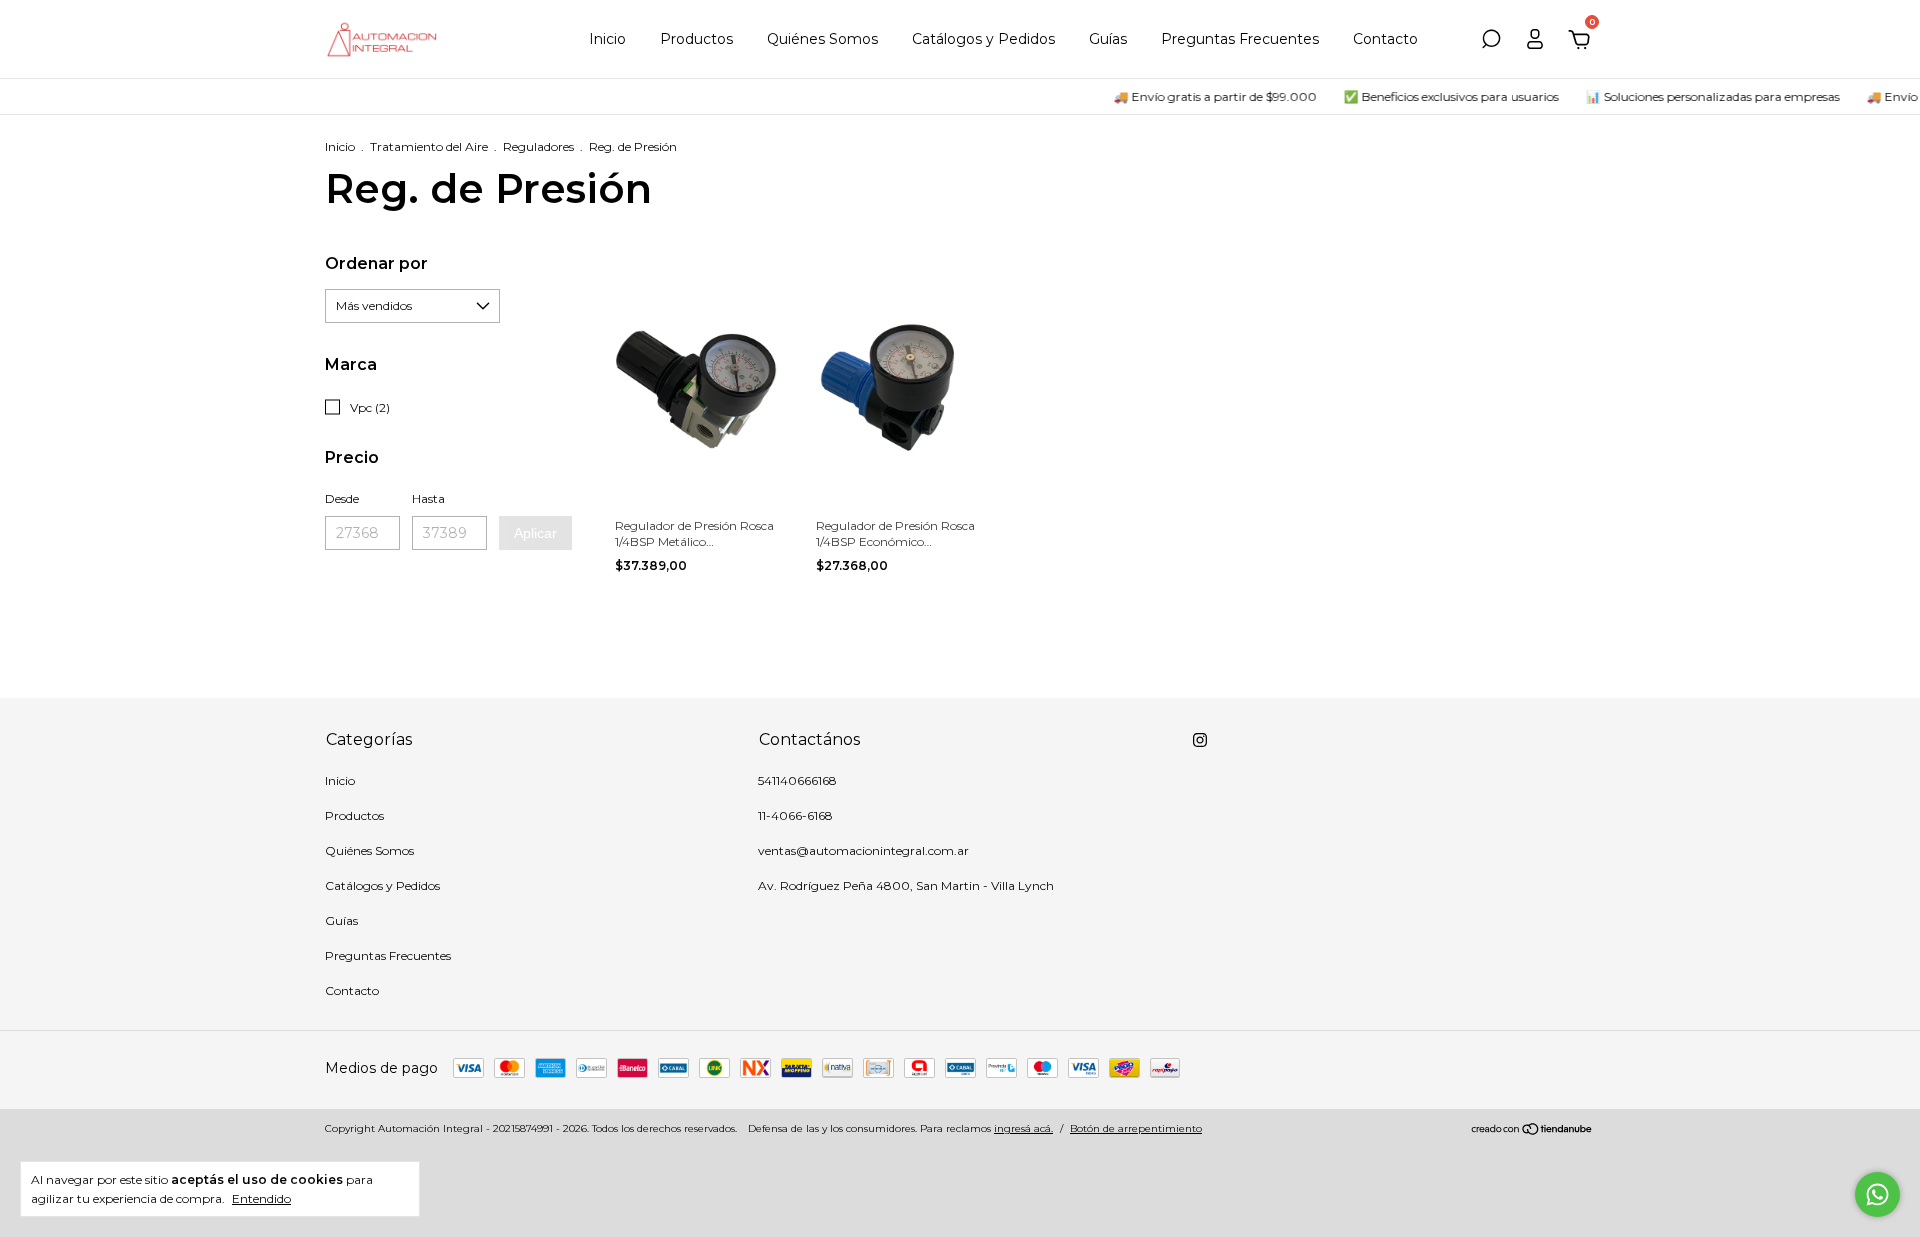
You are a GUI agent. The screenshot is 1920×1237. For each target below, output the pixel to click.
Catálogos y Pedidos (983, 39)
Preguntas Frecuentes (1240, 39)
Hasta (428, 498)
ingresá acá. (1023, 1128)
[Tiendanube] (1532, 1131)
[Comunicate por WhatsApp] (1877, 1194)
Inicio (607, 39)
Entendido (261, 1198)
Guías (1108, 39)
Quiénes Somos (822, 39)
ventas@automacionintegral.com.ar (863, 850)
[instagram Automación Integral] (1200, 740)
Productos (696, 39)
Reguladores (538, 146)
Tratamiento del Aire (429, 146)
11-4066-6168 (795, 815)
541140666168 (797, 780)
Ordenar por (376, 263)
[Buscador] (1491, 42)
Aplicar (535, 533)
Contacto (1385, 39)
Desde (342, 498)
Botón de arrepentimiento (1136, 1128)
